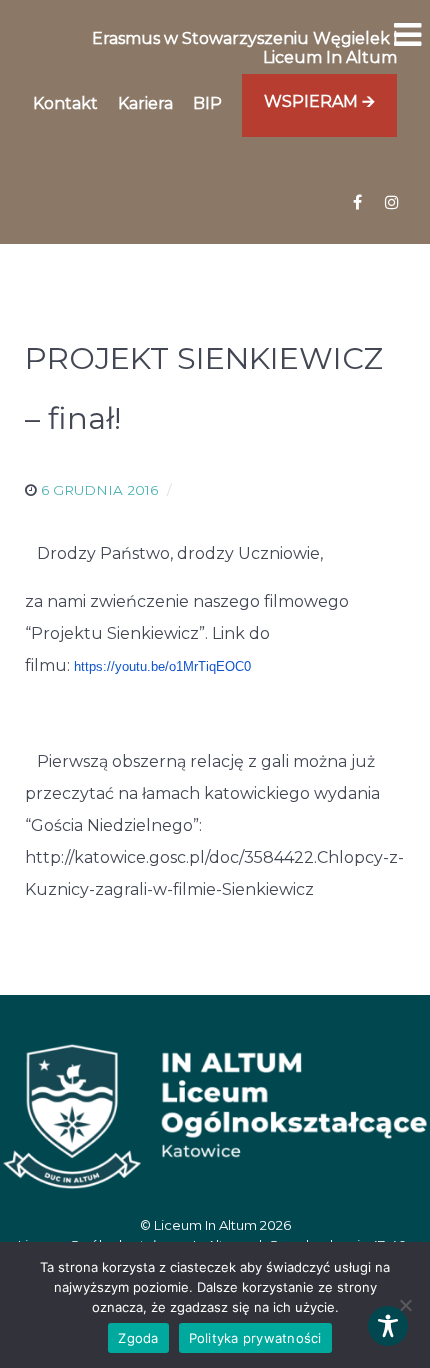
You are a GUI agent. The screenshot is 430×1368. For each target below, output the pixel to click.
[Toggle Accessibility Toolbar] (388, 1326)
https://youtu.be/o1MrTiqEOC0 (162, 666)
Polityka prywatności (255, 1338)
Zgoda (138, 1338)
